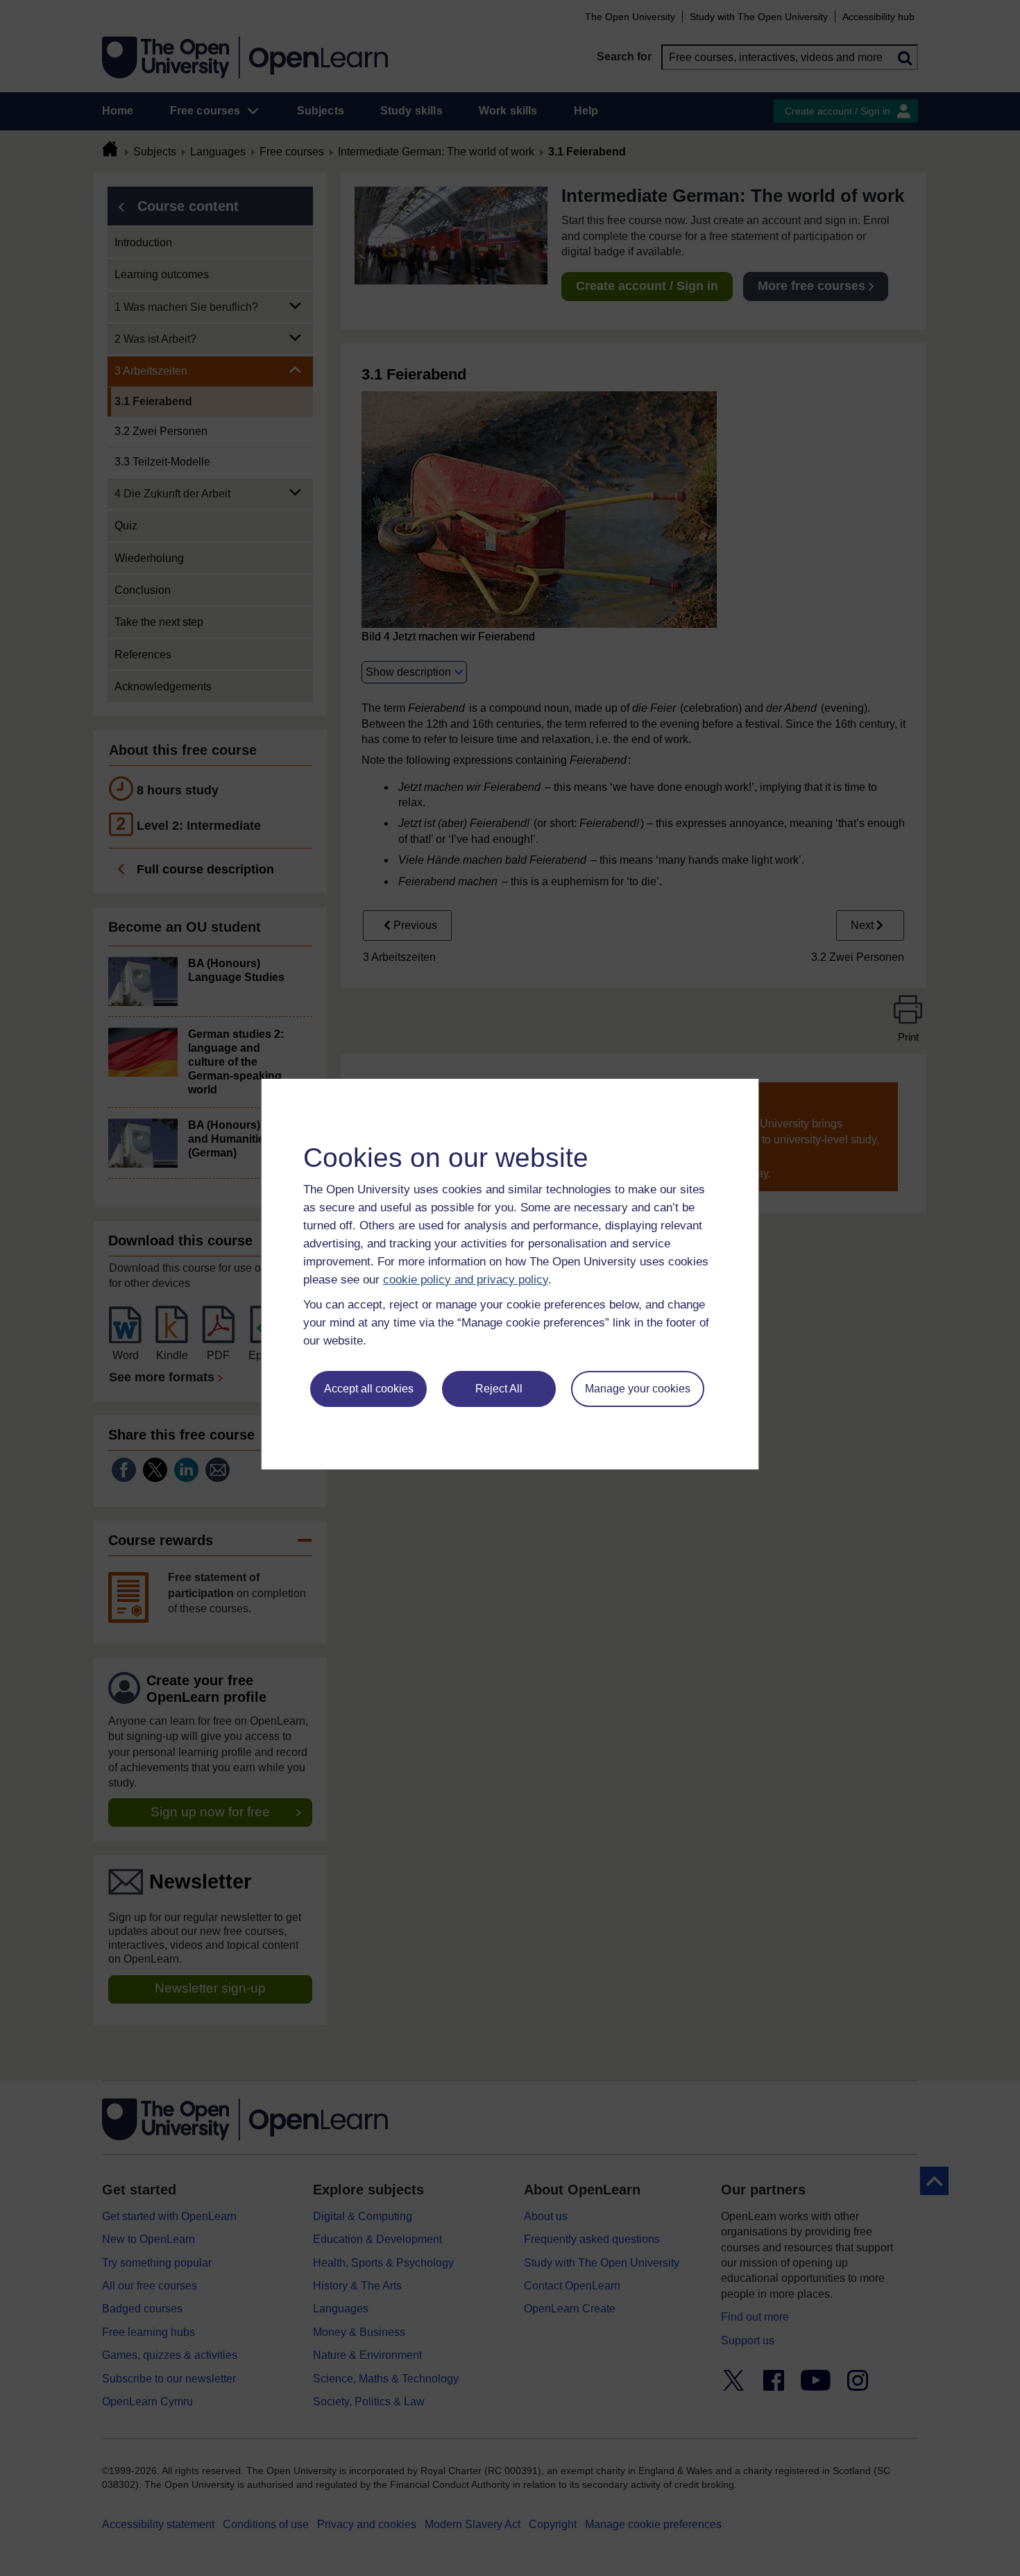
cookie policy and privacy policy (466, 1280)
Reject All (499, 1389)
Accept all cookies (369, 1389)
